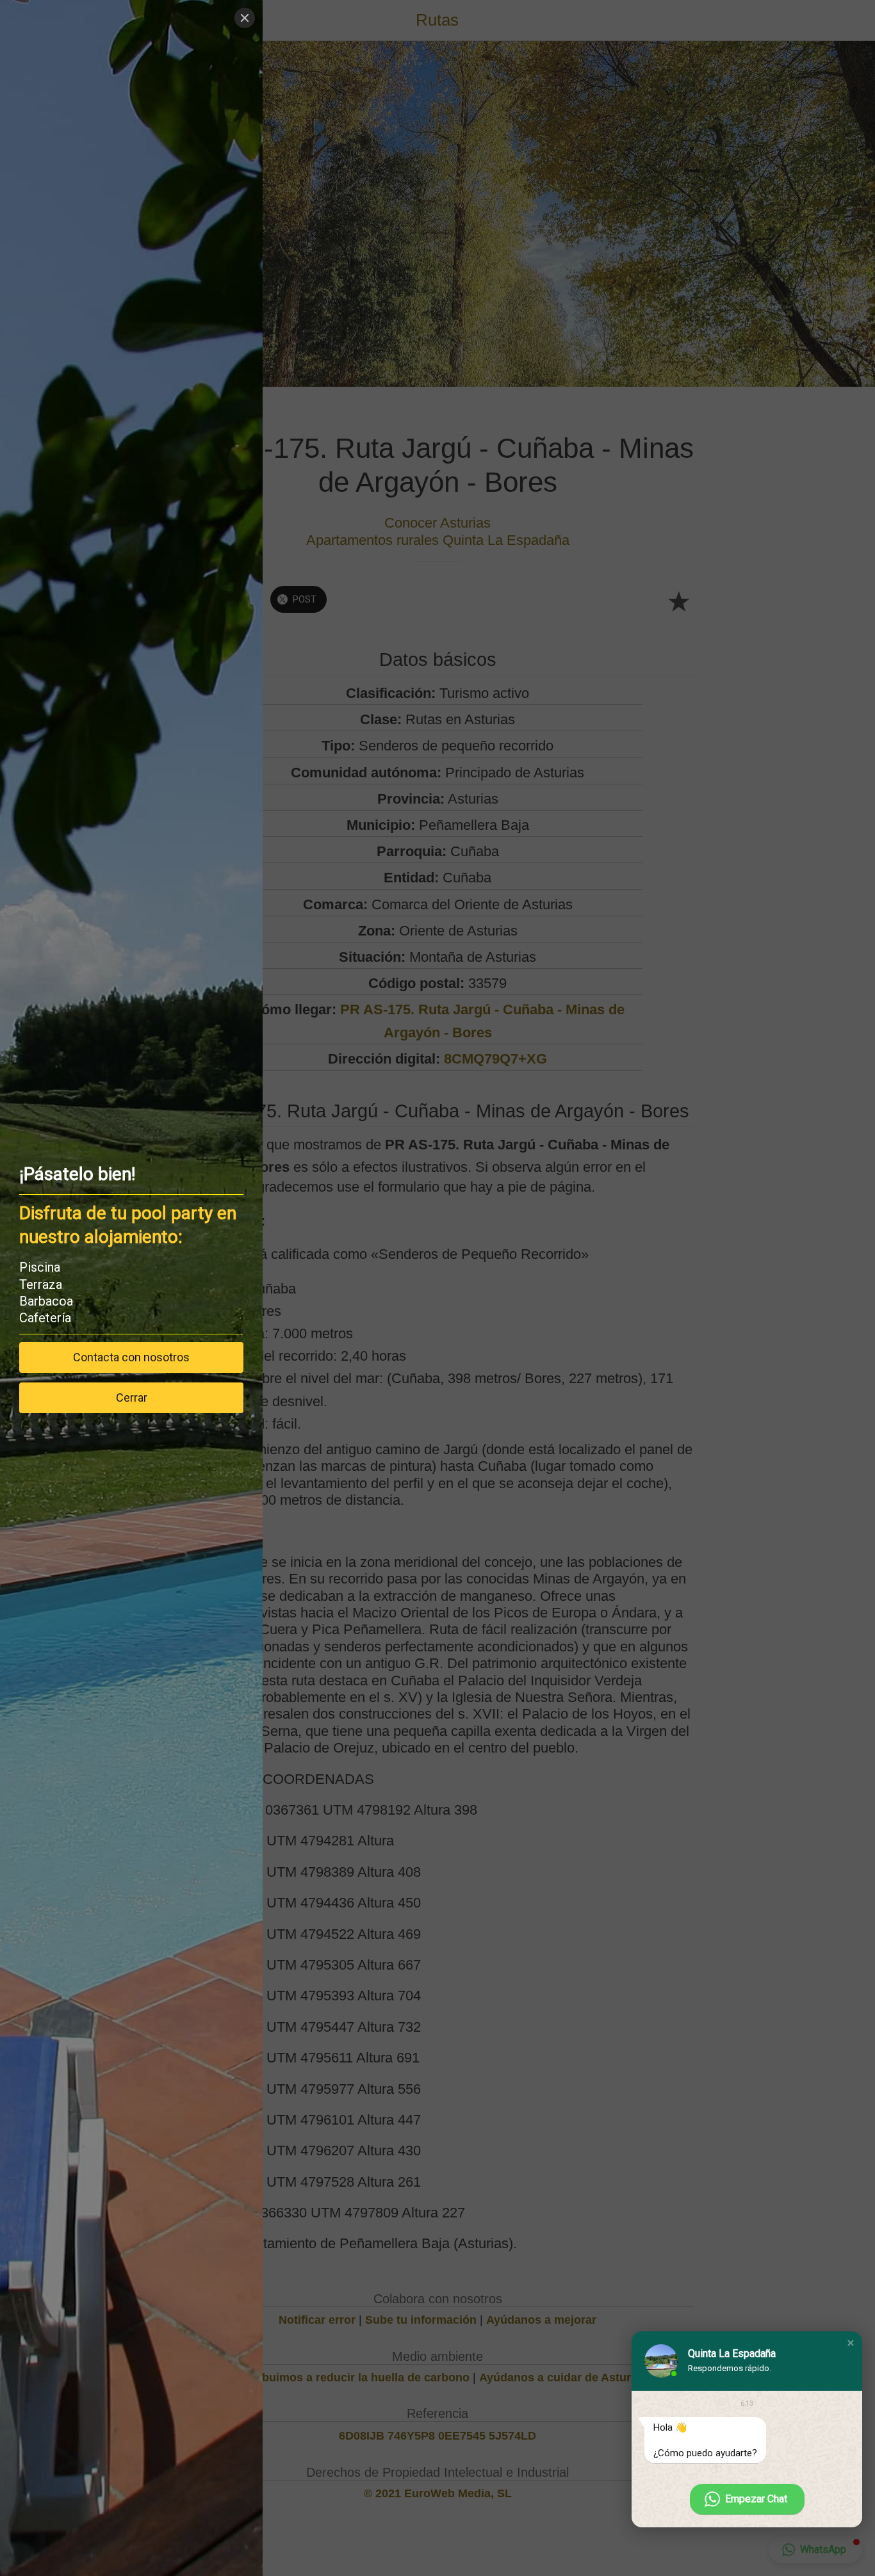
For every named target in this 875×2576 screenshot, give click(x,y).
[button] (851, 2343)
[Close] (245, 18)
